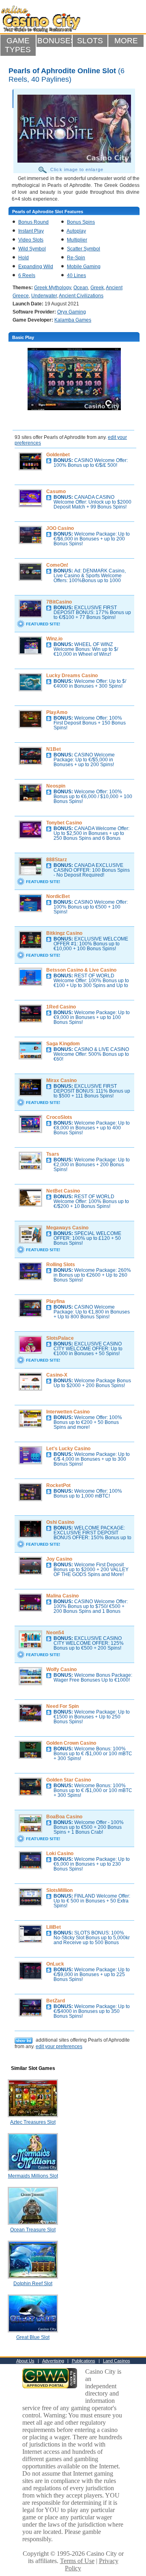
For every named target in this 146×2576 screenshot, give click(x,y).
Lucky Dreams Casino (72, 676)
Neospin (56, 786)
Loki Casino (60, 1854)
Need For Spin (62, 1706)
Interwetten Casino (68, 1412)
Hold (24, 258)
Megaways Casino (67, 1228)
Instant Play (31, 231)
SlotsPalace (60, 1338)
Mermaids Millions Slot (33, 2176)
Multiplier (77, 240)
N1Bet (54, 749)
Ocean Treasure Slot (33, 2230)
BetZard (56, 2001)
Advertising (53, 2361)
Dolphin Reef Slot (33, 2284)
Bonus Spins (81, 222)
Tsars (53, 1154)
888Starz (57, 860)
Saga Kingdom (63, 1044)
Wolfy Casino (61, 1669)
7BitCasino (59, 602)
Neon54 (55, 1633)
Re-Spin (76, 258)
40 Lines (76, 275)
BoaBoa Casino (64, 1817)
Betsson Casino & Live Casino (81, 970)
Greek (97, 288)
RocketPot (58, 1485)
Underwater (44, 296)
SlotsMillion (59, 1890)
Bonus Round (33, 222)
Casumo (56, 491)
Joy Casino (59, 1559)
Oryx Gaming (72, 312)
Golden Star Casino (69, 1780)
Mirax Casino (61, 1080)
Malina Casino (62, 1596)
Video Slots (31, 240)
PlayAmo (57, 712)
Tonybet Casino (64, 823)
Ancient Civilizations (81, 296)
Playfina (56, 1301)
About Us (25, 2361)
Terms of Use (77, 2561)
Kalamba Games (73, 320)
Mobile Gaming (84, 267)
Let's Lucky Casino (68, 1449)
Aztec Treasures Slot (33, 2122)
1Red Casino (61, 1007)
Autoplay (76, 231)
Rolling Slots (61, 1265)
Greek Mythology (53, 288)
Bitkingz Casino (64, 933)
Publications (84, 2361)
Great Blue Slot (33, 2337)
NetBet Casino (63, 1191)
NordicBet (58, 896)
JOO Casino (60, 528)
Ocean (81, 288)
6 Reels (27, 275)
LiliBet (54, 1927)
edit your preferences (59, 2046)
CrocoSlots (59, 1117)
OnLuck (55, 1964)
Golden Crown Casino (71, 1743)
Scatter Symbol (84, 249)
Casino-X (57, 1375)
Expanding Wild (36, 267)
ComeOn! (57, 565)
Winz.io (54, 639)
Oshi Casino (60, 1522)
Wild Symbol (32, 249)
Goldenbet (58, 455)
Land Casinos (117, 2361)
